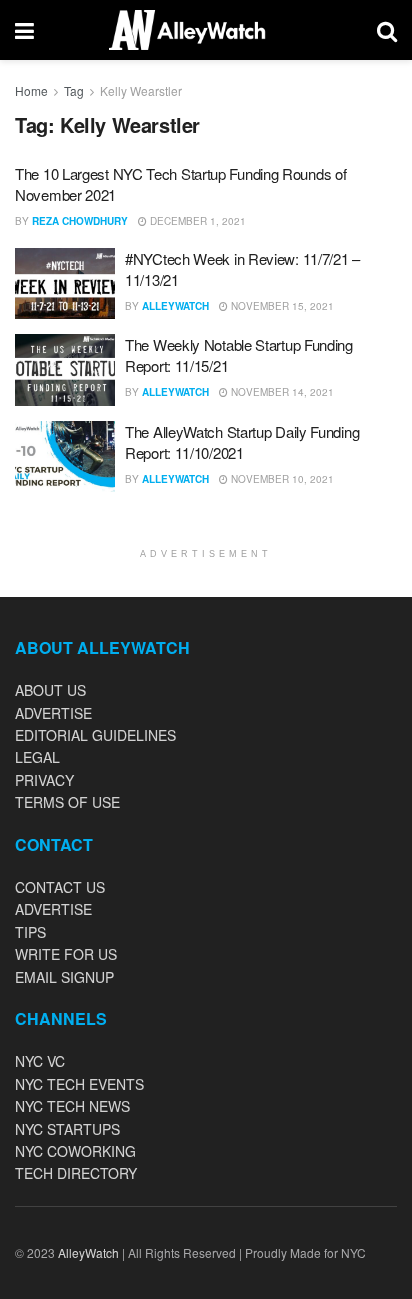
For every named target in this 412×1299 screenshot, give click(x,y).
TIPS (30, 932)
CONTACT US (60, 887)
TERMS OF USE (67, 802)
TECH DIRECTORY (76, 1173)
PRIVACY (44, 780)
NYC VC (40, 1061)
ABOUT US (50, 690)
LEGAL (37, 757)
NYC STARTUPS (67, 1129)
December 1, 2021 (196, 221)
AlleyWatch (175, 306)
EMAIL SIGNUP (64, 977)
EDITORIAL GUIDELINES (95, 735)
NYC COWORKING (75, 1151)
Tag (74, 90)
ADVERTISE (53, 713)
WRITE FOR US (66, 954)
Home (31, 90)
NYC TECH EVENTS (79, 1084)
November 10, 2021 (281, 479)
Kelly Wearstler (141, 90)
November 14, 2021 (281, 392)
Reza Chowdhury (80, 221)
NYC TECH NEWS (72, 1106)
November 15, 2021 (281, 306)
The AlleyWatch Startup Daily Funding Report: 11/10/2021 (242, 442)
